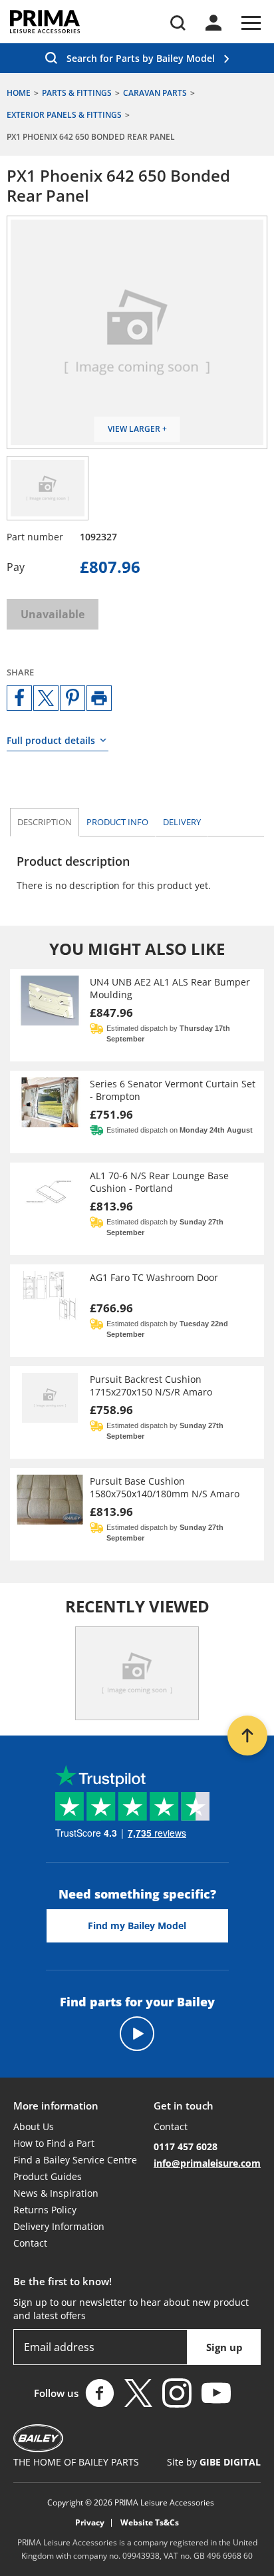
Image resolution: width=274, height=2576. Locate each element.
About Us (34, 2126)
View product (137, 1015)
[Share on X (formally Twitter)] (46, 698)
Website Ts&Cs (150, 2523)
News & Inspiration (56, 2193)
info (117, 822)
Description (45, 822)
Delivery (182, 822)
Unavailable (53, 614)
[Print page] (99, 698)
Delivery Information (59, 2226)
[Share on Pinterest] (72, 698)
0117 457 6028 (186, 2146)
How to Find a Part (54, 2143)
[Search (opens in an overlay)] (178, 23)
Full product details (51, 740)
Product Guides (48, 2176)
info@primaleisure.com (207, 2163)
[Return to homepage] (45, 22)
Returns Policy (45, 2210)
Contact (30, 2243)
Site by (214, 2462)
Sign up (224, 2347)
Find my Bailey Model (137, 1926)
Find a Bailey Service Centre (75, 2160)
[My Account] (213, 23)
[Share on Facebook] (19, 698)
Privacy (90, 2523)
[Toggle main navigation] (251, 23)
